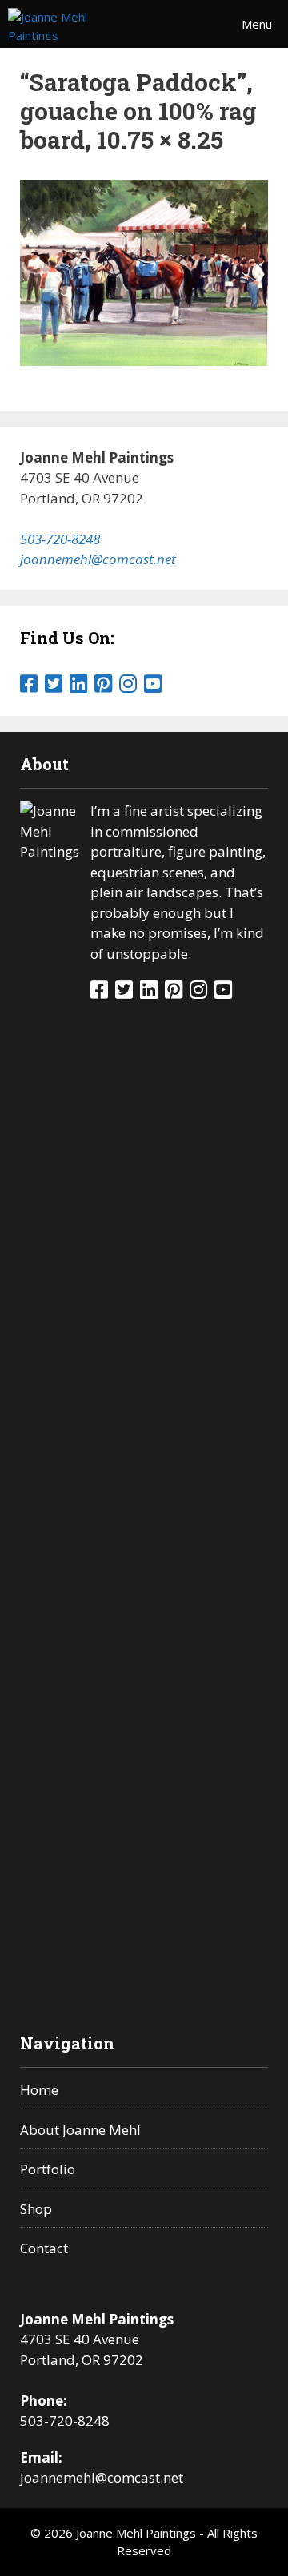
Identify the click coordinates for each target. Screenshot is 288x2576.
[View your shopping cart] (184, 24)
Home (39, 2090)
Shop (36, 2209)
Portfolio (48, 2169)
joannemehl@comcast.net (98, 559)
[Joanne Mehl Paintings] (72, 24)
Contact (44, 2248)
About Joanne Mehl (80, 2130)
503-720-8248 (60, 539)
